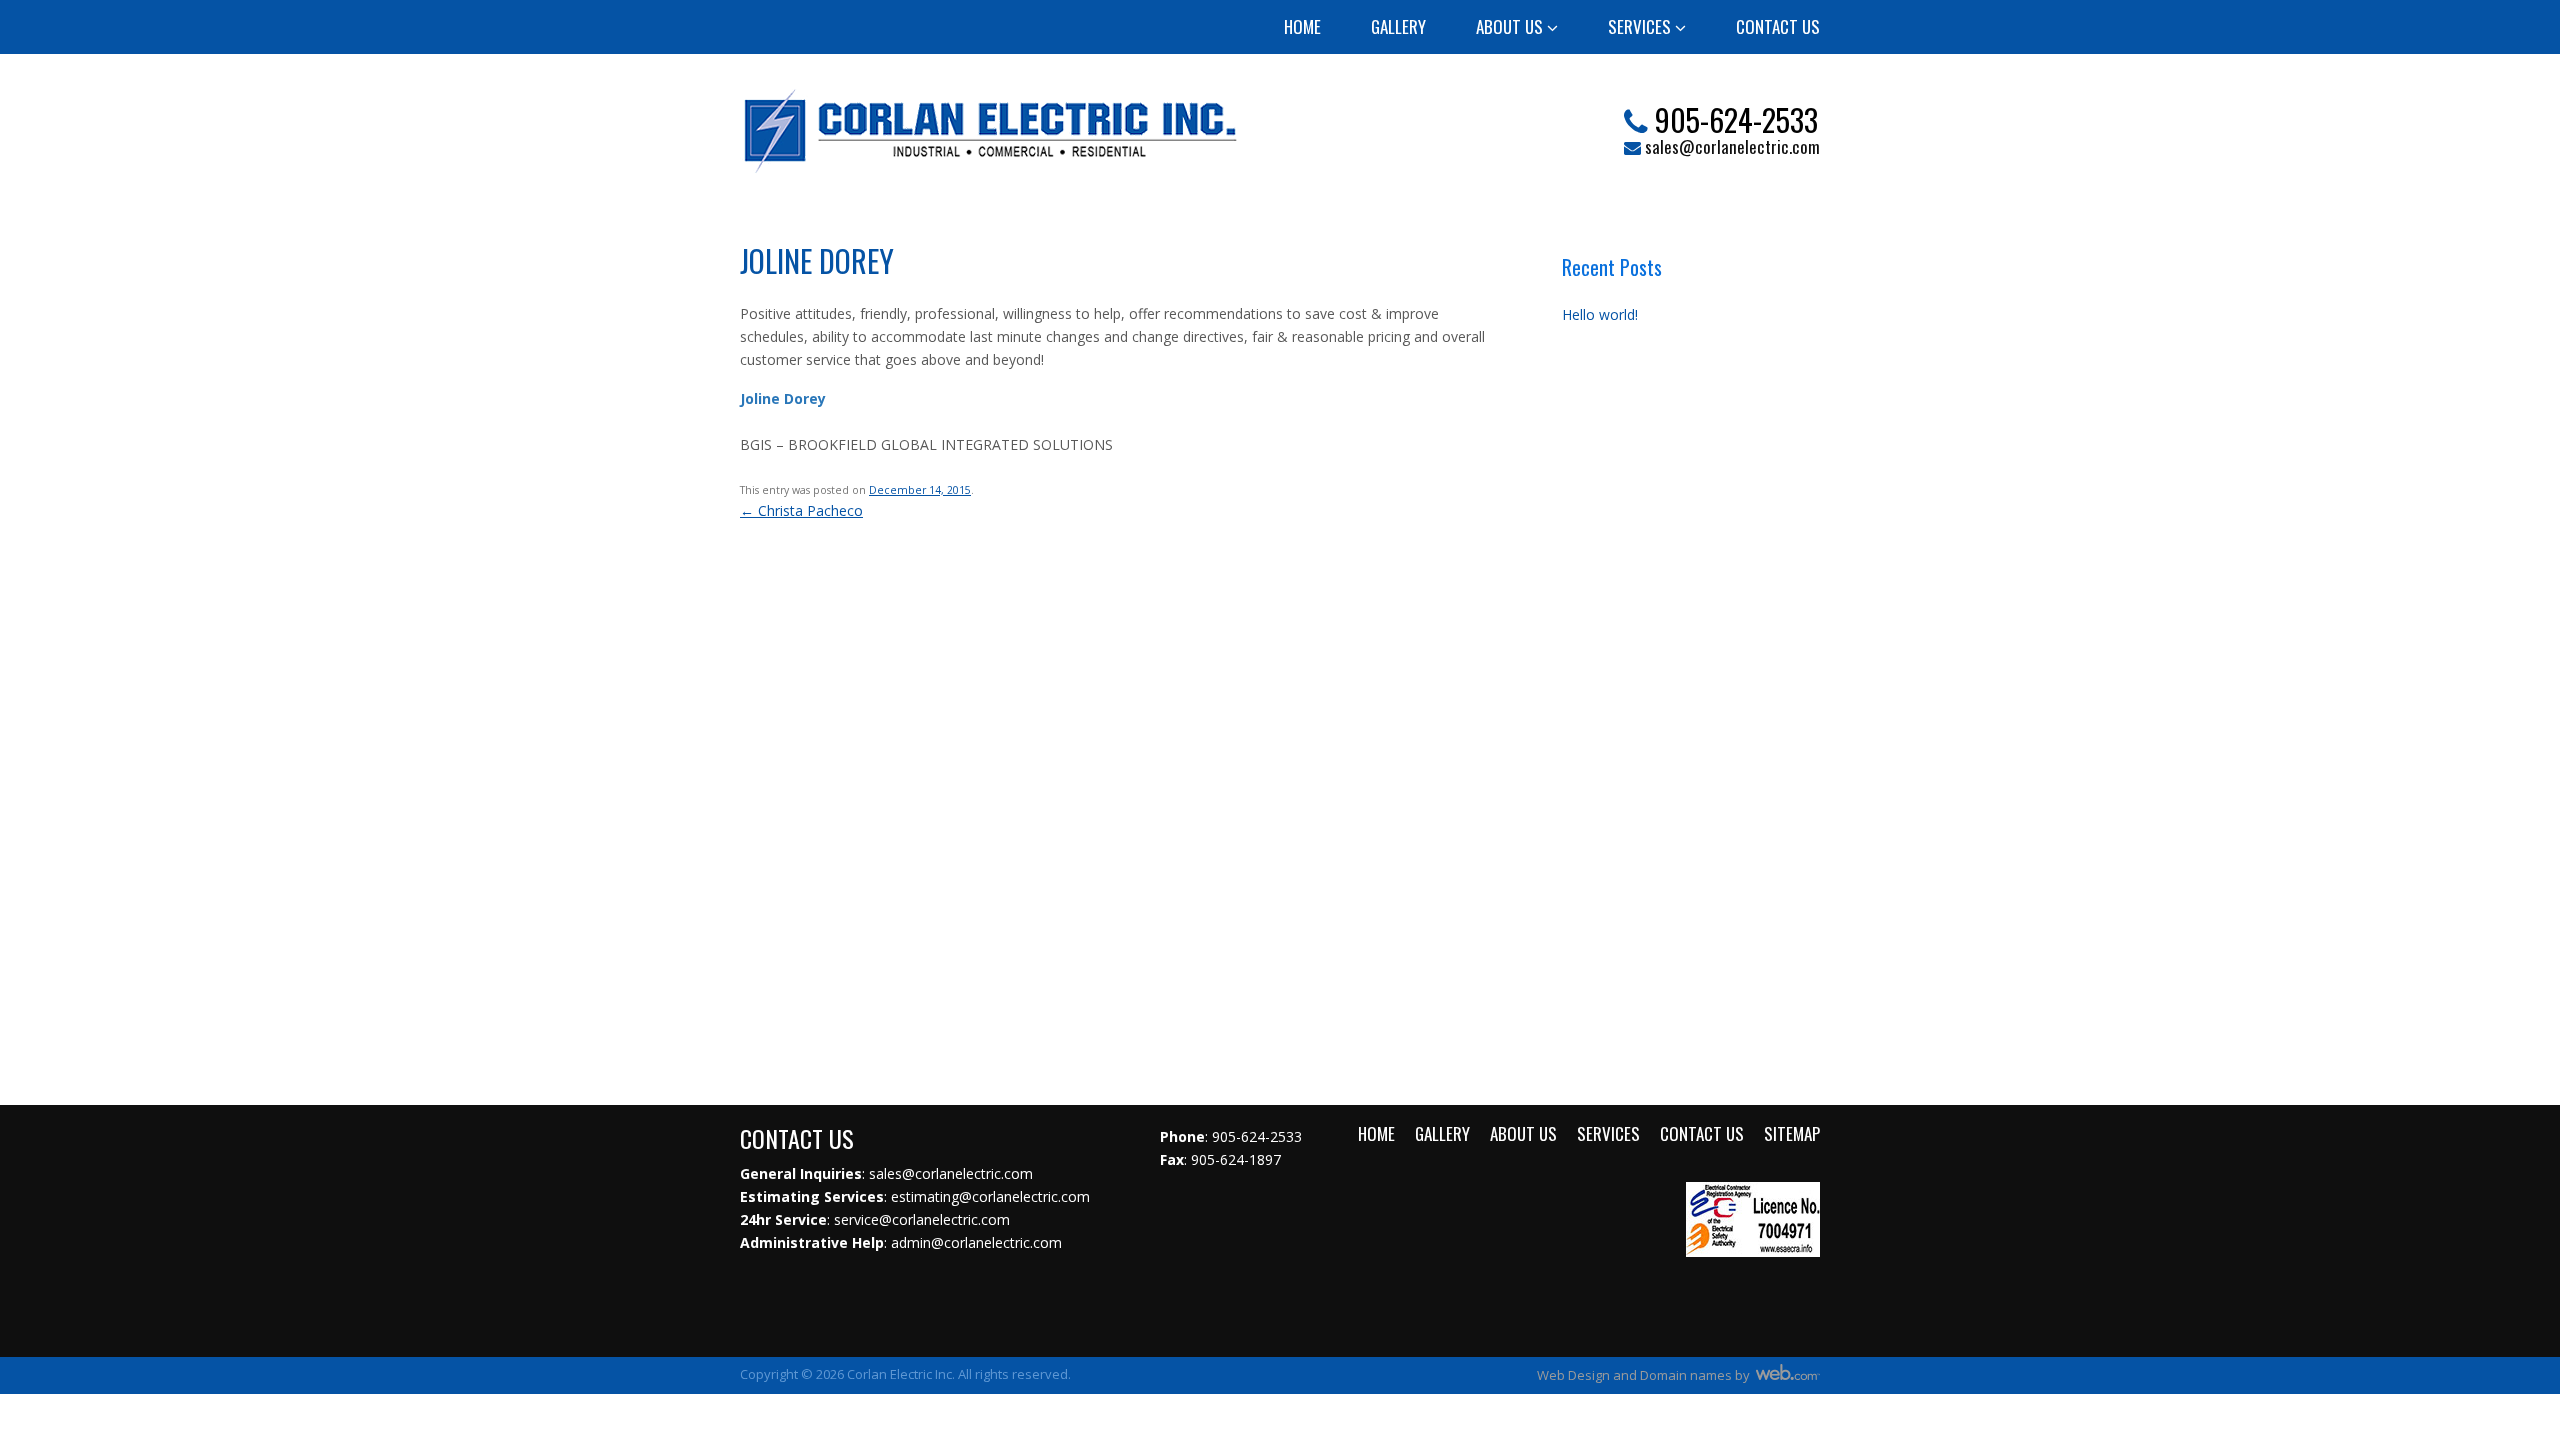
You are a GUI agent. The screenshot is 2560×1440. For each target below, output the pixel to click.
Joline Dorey (817, 260)
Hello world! (1600, 314)
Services (1641, 26)
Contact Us (1778, 26)
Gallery (1398, 26)
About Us (1511, 26)
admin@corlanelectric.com (976, 1242)
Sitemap (1792, 1133)
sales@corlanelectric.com (1732, 145)
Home (1302, 26)
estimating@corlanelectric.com (990, 1196)
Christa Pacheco (801, 510)
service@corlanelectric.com (922, 1219)
